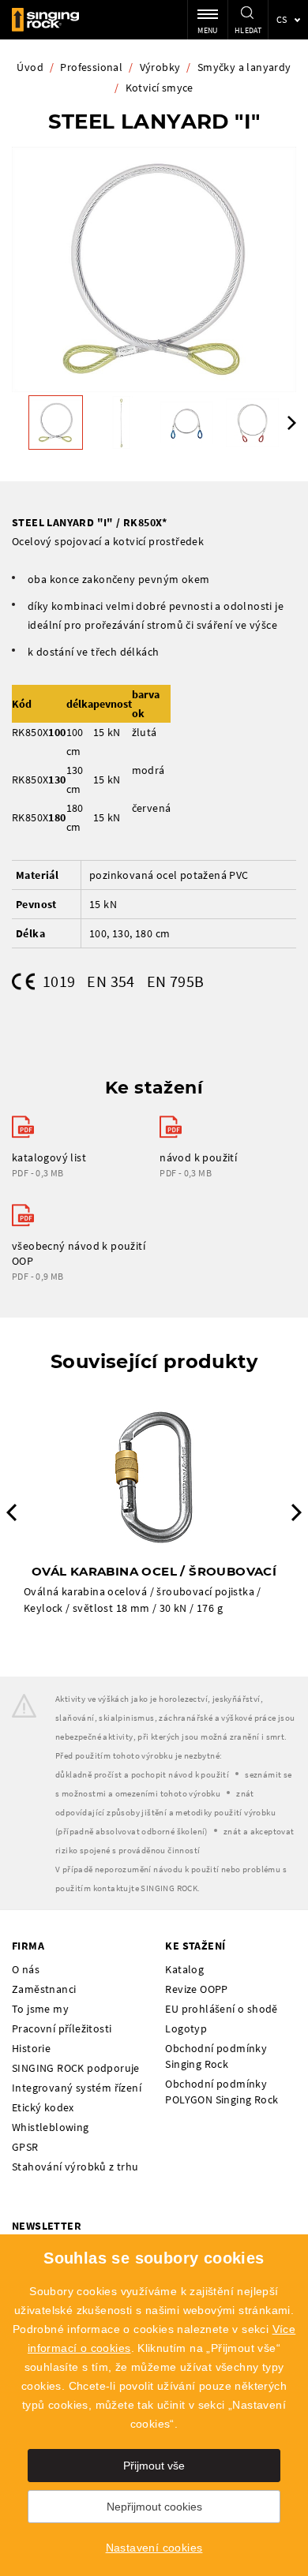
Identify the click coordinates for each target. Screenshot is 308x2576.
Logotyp (186, 2028)
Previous (11, 1512)
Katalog (184, 1969)
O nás (26, 1969)
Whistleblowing (51, 2127)
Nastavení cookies (154, 2548)
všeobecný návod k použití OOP (79, 1253)
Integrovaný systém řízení (77, 2088)
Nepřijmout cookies (154, 2507)
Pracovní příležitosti (62, 2028)
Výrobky (160, 67)
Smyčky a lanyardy (244, 67)
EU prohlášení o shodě (221, 2009)
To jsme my (40, 2009)
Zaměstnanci (44, 1989)
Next (292, 423)
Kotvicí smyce (160, 88)
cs (282, 19)
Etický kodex (43, 2107)
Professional (91, 67)
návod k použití (198, 1157)
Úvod (30, 67)
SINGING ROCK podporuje (76, 2068)
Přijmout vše (154, 2466)
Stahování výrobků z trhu (75, 2167)
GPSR (25, 2147)
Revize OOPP (196, 1989)
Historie (31, 2048)
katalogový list (49, 1157)
